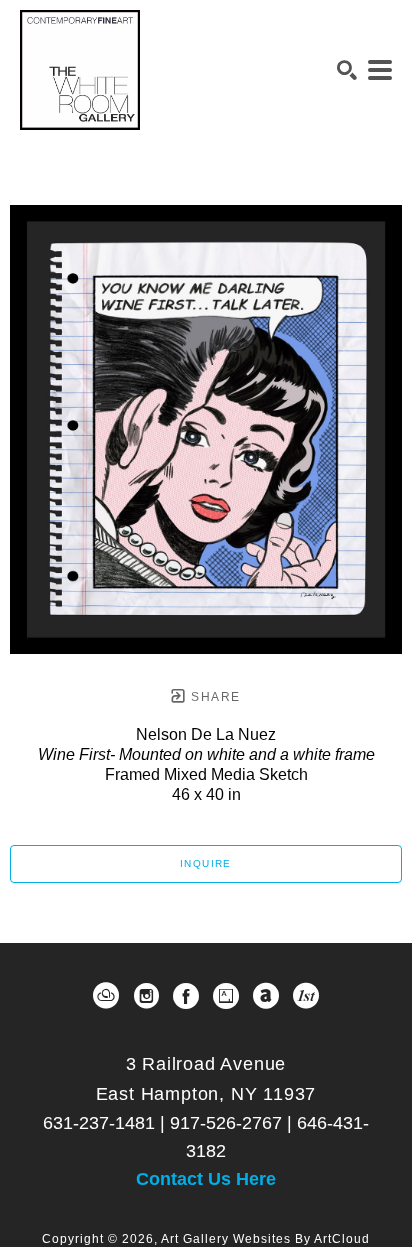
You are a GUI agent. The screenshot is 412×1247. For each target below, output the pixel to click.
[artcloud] (106, 996)
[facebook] (186, 996)
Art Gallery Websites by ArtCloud (265, 1239)
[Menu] (380, 70)
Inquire (206, 863)
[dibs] (306, 996)
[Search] (347, 70)
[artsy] (226, 996)
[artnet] (266, 996)
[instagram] (146, 996)
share (213, 697)
